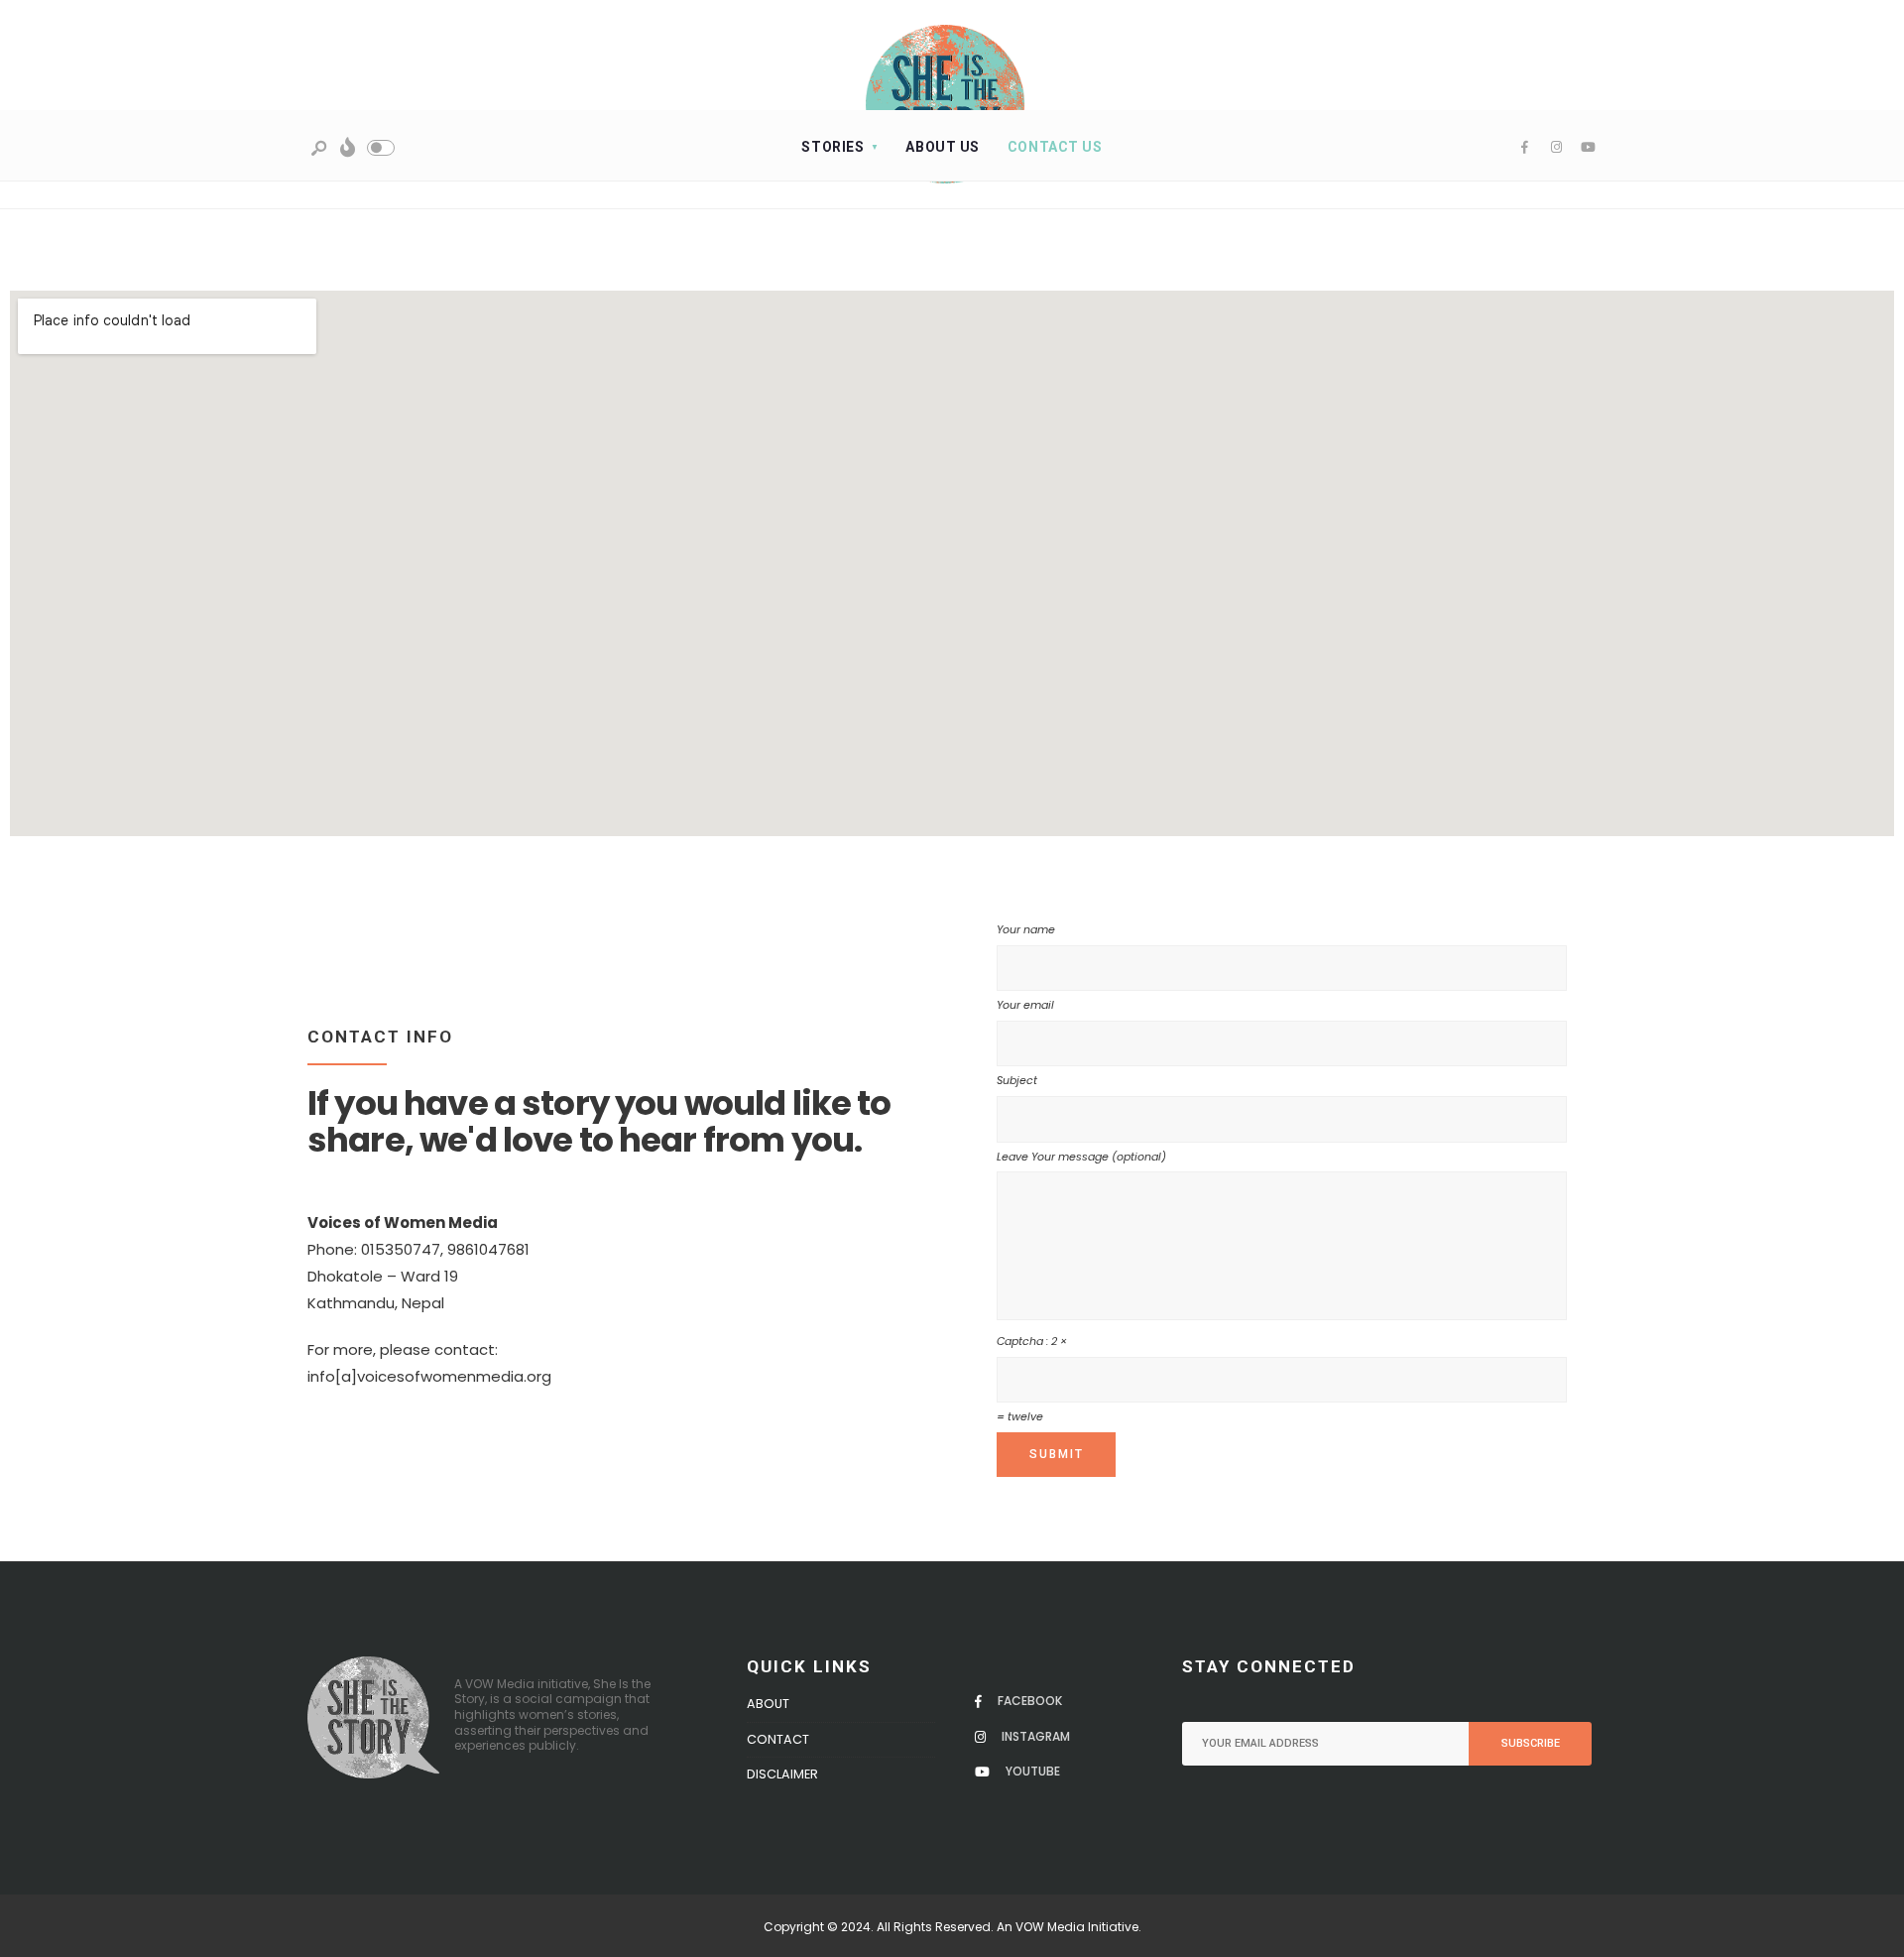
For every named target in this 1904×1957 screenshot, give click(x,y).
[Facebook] (1524, 148)
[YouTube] (1588, 148)
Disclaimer (782, 1774)
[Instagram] (1556, 148)
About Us (942, 147)
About (768, 1704)
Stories (833, 147)
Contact (778, 1739)
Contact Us (1055, 147)
